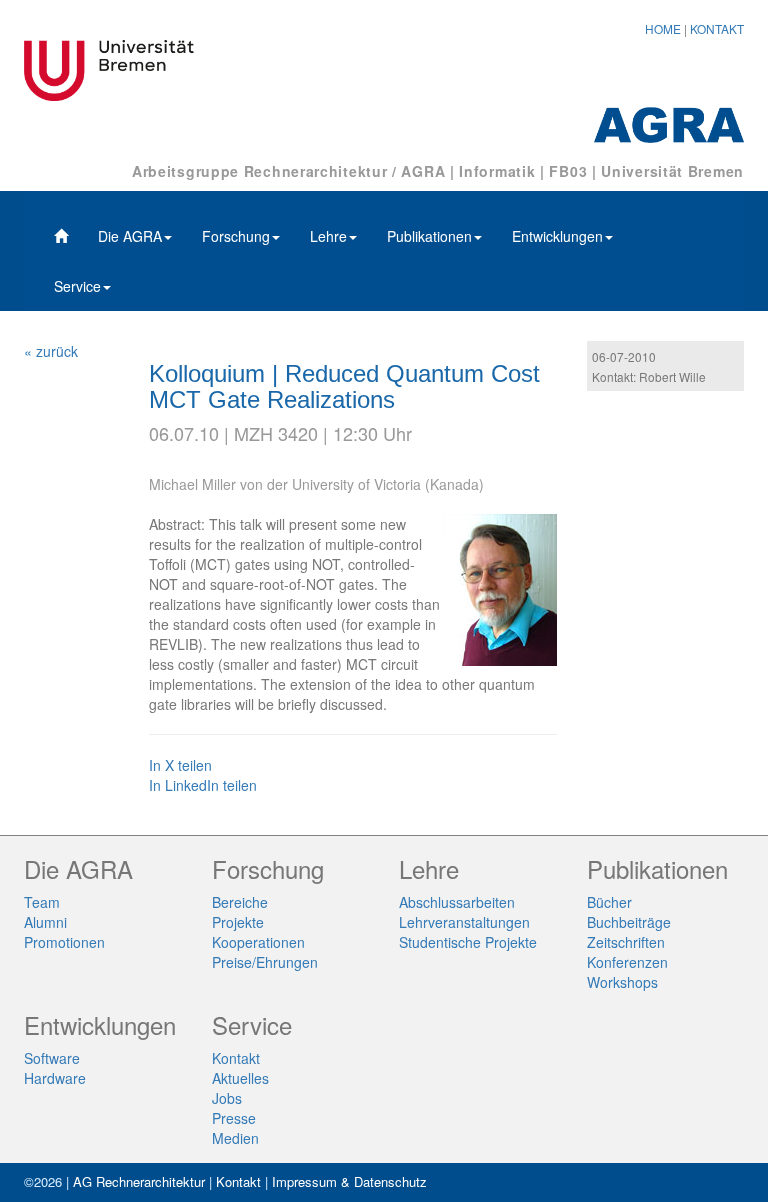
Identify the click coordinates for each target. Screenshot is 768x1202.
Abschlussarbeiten (457, 902)
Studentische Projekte (468, 942)
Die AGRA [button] (130, 236)
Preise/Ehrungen (265, 962)
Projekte (238, 922)
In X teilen (180, 765)
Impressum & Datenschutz (349, 1181)
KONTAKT (717, 28)
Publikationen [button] (429, 236)
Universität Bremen (672, 171)
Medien (235, 1138)
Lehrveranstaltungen (464, 922)
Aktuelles (240, 1078)
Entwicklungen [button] (557, 236)
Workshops (622, 982)
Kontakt (236, 1058)
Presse (234, 1118)
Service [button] (77, 286)
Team (42, 902)
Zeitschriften (626, 942)
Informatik (497, 171)
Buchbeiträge (629, 922)
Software (52, 1058)
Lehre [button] (328, 236)
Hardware (55, 1078)
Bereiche (240, 902)
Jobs (227, 1098)
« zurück (51, 351)
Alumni (45, 922)
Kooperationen (258, 942)
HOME (663, 28)
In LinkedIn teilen (203, 785)
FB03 (568, 171)
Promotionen (64, 942)
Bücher (609, 902)
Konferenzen (627, 962)
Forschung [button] (236, 236)
